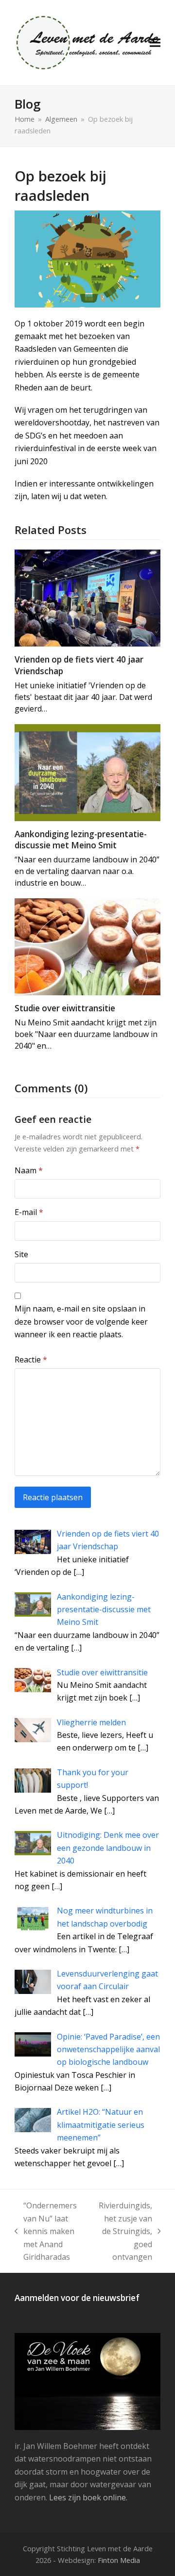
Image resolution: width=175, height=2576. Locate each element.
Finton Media (119, 2560)
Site (21, 1254)
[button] (155, 43)
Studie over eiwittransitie (65, 1008)
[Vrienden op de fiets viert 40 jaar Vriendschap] (87, 598)
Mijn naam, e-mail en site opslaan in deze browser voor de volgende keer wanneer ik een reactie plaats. (81, 1321)
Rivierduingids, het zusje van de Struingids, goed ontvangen (124, 2231)
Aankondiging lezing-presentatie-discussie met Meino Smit (81, 840)
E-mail (29, 1212)
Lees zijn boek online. (88, 2497)
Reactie (31, 1360)
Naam (29, 1170)
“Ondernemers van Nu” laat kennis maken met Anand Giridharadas (46, 2231)
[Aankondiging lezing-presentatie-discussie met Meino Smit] (87, 772)
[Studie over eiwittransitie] (87, 946)
